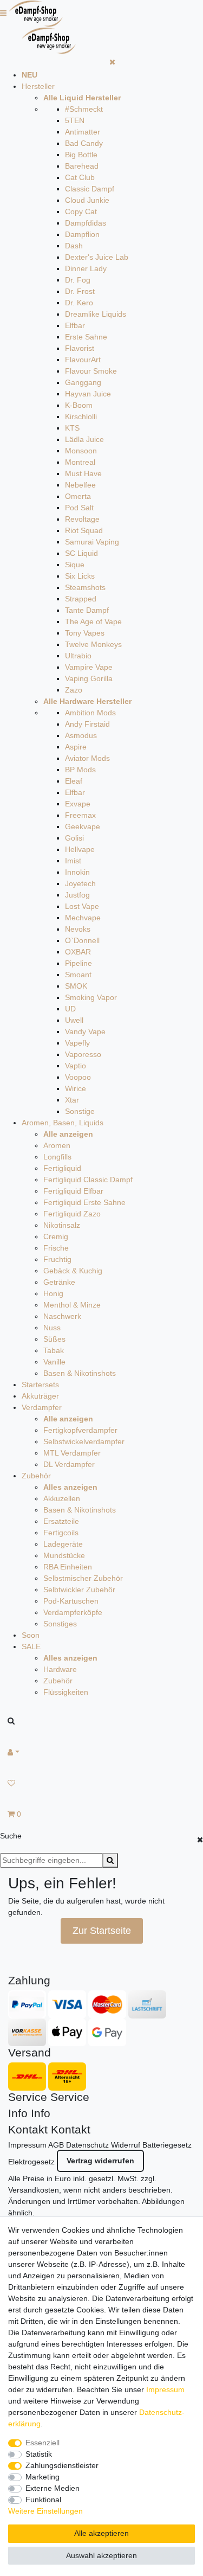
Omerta (78, 496)
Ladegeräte (63, 1544)
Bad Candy (84, 143)
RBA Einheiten (68, 1567)
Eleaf (74, 781)
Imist (73, 861)
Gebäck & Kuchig (73, 1271)
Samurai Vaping (92, 542)
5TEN (75, 120)
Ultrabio (78, 656)
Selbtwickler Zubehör (79, 1590)
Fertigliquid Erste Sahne (84, 1202)
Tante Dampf (87, 610)
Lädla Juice (84, 439)
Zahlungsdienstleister (62, 2465)
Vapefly (77, 1043)
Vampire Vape (89, 667)
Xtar (72, 1100)
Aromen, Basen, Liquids (63, 1123)
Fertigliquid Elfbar (73, 1191)
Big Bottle (81, 155)
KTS (72, 428)
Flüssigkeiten (66, 1692)
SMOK (76, 986)
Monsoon (81, 451)
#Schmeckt (84, 109)
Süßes (54, 1339)
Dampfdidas (86, 223)
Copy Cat (81, 212)
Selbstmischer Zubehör (83, 1578)
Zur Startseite (102, 1931)
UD (70, 1009)
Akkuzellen (62, 1498)
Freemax (80, 815)
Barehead (82, 166)
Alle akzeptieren (101, 2533)
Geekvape (83, 826)
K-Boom (79, 405)
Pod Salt (79, 508)
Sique (75, 565)
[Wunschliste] (101, 1783)
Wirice (76, 1088)
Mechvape (83, 918)
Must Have (83, 473)
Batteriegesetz (167, 2145)
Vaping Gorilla (89, 678)
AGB (56, 2145)
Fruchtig (57, 1259)
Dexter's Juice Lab (97, 257)
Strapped (81, 599)
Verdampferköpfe (73, 1612)
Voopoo (78, 1077)
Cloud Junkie (87, 200)
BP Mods (80, 770)
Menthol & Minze (72, 1305)
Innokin (77, 872)
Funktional (43, 2500)
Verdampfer (42, 1407)
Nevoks (78, 929)
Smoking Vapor (91, 997)
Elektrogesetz (31, 2162)
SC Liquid (81, 553)
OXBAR (78, 952)
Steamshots (85, 587)
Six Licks (80, 576)
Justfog (77, 895)
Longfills (57, 1157)
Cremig (56, 1236)
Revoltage (82, 519)
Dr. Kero (79, 303)
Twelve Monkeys (93, 644)
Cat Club (80, 177)
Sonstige (80, 1111)
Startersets (40, 1385)
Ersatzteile (61, 1521)
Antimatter (83, 132)
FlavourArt (83, 360)
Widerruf (126, 2145)
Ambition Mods (90, 713)
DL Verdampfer (69, 1464)
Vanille (54, 1362)
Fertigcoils (61, 1533)
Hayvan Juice (88, 394)
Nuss (52, 1328)
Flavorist (80, 348)
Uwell (74, 1020)
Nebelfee (80, 485)
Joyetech (80, 883)
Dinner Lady (86, 268)
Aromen (57, 1145)
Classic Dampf (90, 189)
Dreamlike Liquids (96, 314)
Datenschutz (87, 2145)
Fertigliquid (62, 1168)
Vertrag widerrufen (100, 2161)
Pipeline (78, 963)
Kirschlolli (81, 416)
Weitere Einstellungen (45, 2511)
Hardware (60, 1669)
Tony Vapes (85, 633)
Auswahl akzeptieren (101, 2555)
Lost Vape (82, 906)
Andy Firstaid (87, 724)
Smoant (78, 975)
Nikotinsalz (62, 1225)
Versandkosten (34, 2190)
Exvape (78, 804)
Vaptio (76, 1066)
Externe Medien (53, 2488)
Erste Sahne (86, 337)
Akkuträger (40, 1396)
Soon (31, 1635)
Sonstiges (60, 1624)
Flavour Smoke (91, 371)
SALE (31, 1646)
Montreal (80, 462)
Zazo (74, 690)
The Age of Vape (93, 621)
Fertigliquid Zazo (72, 1214)
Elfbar (75, 325)
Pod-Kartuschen (71, 1601)
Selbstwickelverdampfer (84, 1441)
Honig (53, 1293)
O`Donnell (82, 940)
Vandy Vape (85, 1031)
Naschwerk (62, 1316)
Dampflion (82, 234)
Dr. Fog (78, 280)
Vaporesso (83, 1054)
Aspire (76, 747)
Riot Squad (84, 530)
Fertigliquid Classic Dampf (88, 1180)
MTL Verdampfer (72, 1453)
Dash (74, 246)
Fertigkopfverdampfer (80, 1430)
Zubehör (36, 1476)
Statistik (39, 2454)
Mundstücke (64, 1555)
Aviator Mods (87, 758)
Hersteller (38, 86)
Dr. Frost (80, 291)
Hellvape (80, 849)
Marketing (42, 2477)
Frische (56, 1248)
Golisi (74, 838)
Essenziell (42, 2443)
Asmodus (81, 735)
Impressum (27, 2145)
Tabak (54, 1350)
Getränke (59, 1282)
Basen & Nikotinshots (80, 1373)
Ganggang (83, 382)
